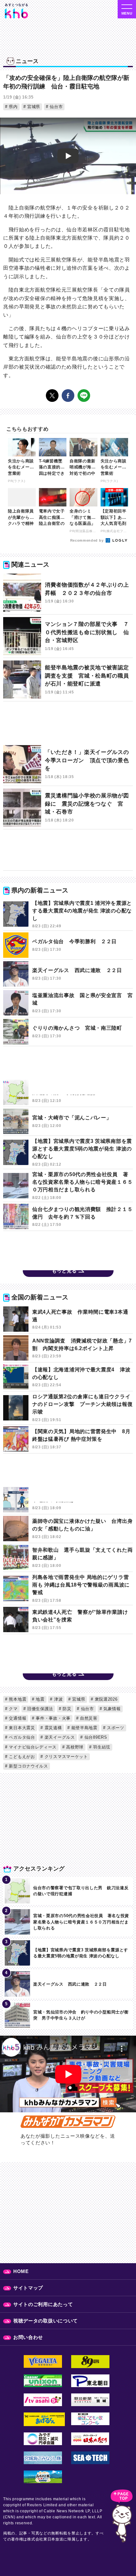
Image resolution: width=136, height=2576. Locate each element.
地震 (40, 1699)
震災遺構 (53, 1728)
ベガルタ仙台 (21, 1737)
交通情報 (17, 1718)
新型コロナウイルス (28, 1766)
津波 (58, 1699)
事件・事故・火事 (53, 1718)
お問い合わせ (28, 2337)
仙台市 (55, 107)
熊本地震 (17, 1699)
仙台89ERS (95, 1737)
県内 (13, 107)
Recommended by (88, 540)
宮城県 (33, 107)
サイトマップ (28, 2288)
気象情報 (111, 1709)
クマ (13, 1709)
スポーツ (115, 1728)
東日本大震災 (21, 1728)
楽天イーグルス (59, 1737)
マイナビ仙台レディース (32, 1747)
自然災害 (88, 1718)
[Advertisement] (68, 725)
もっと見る (64, 1271)
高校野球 (74, 1747)
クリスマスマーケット (65, 1757)
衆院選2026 (105, 1699)
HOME (21, 2271)
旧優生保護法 (39, 1709)
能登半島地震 (84, 1728)
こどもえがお (21, 1757)
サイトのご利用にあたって (43, 2304)
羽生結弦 (101, 1747)
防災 (66, 1709)
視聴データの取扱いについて (46, 2321)
